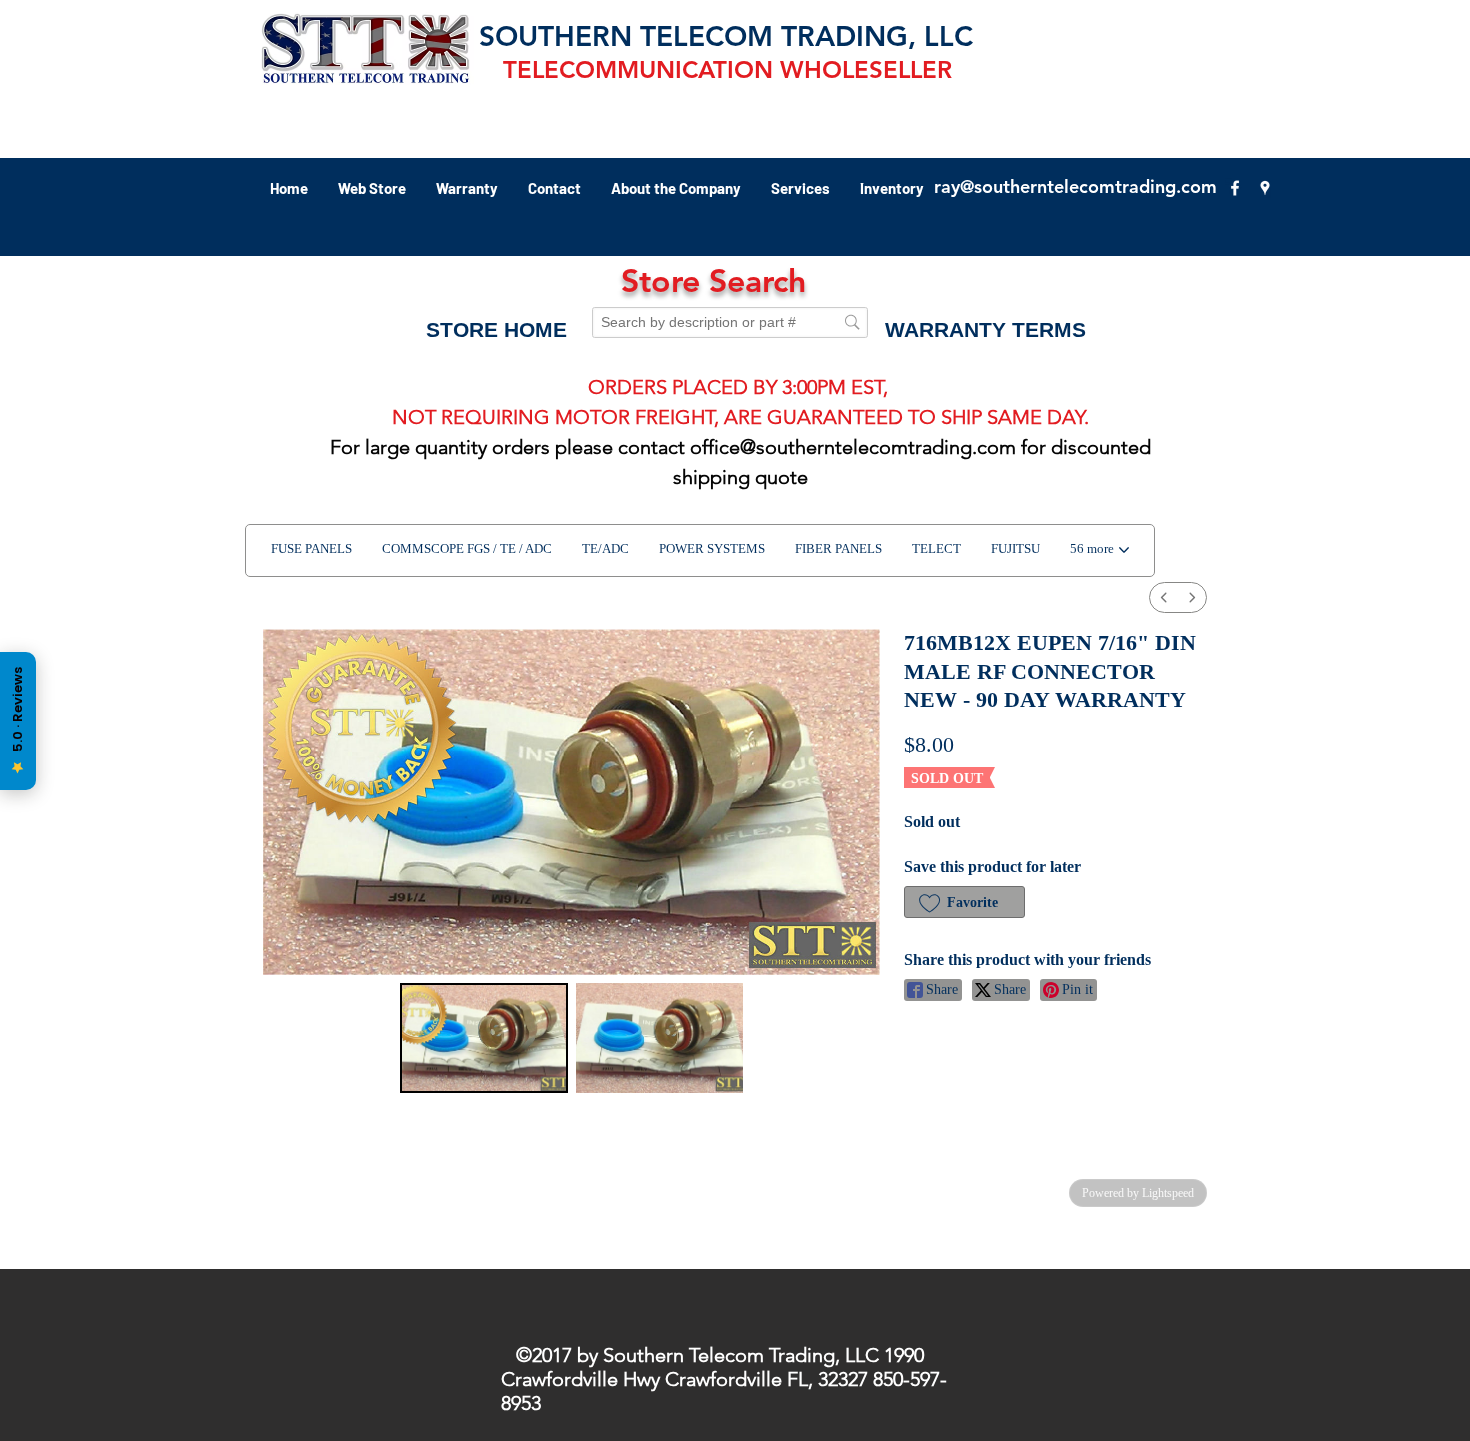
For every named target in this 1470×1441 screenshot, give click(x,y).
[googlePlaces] (1265, 188)
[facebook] (1235, 188)
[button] (985, 330)
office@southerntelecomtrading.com (853, 447)
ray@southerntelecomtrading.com (1075, 186)
